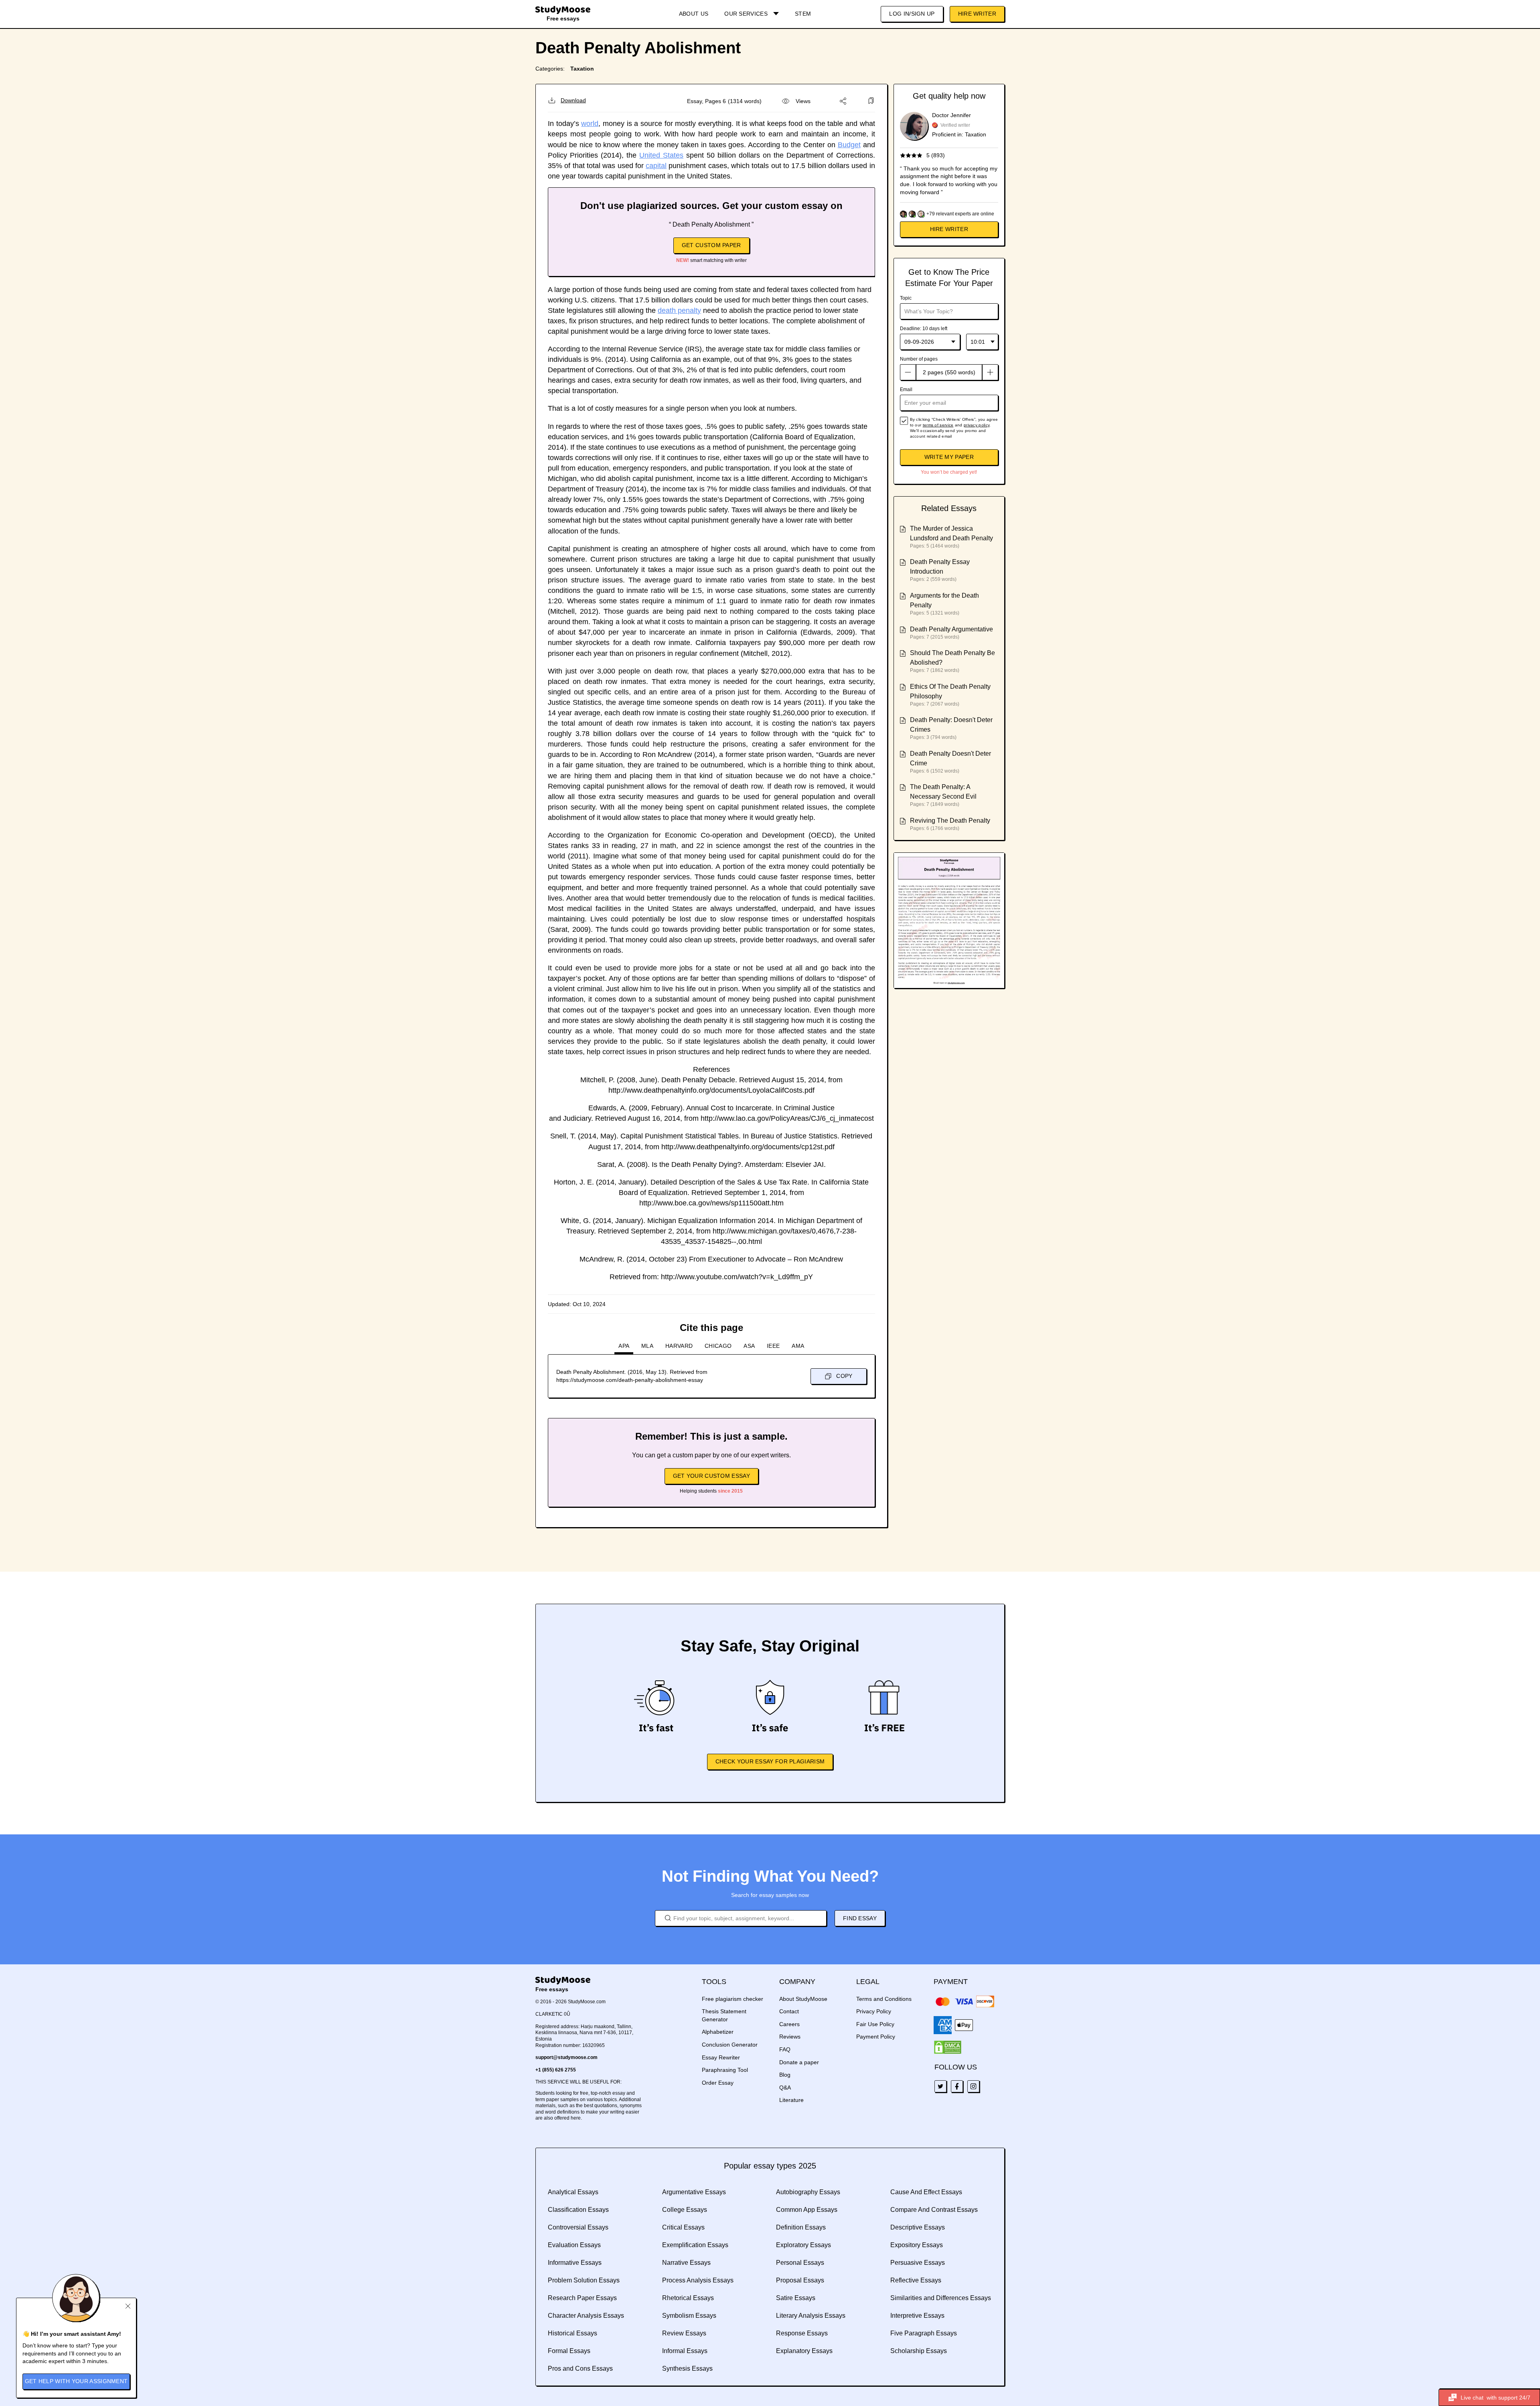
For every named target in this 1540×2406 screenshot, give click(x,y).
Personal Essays (800, 2263)
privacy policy (977, 425)
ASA (749, 1346)
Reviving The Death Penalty (950, 821)
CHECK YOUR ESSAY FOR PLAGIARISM (770, 1761)
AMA (798, 1346)
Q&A (785, 2087)
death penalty (679, 310)
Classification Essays (578, 2210)
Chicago (718, 1346)
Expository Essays (917, 2245)
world (590, 124)
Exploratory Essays (803, 2245)
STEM (803, 14)
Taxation (582, 69)
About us (694, 14)
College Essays (685, 2210)
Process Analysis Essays (698, 2280)
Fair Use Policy (875, 2024)
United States (661, 155)
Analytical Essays (573, 2192)
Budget (849, 145)
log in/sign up (912, 14)
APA (624, 1346)
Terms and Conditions (884, 1999)
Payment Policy (876, 2037)
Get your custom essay (711, 1476)
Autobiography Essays (808, 2192)
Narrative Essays (686, 2263)
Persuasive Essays (918, 2263)
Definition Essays (801, 2227)
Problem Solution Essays (584, 2280)
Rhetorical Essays (688, 2298)
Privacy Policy (874, 2011)
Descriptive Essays (918, 2227)
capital (656, 166)
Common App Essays (807, 2210)
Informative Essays (575, 2263)
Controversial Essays (578, 2227)
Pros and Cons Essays (580, 2368)
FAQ (785, 2049)
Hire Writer (977, 14)
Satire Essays (796, 2298)
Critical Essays (683, 2227)
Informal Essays (685, 2351)
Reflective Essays (916, 2280)
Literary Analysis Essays (811, 2316)
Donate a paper (799, 2062)
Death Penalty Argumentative (951, 629)
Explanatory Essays (804, 2351)
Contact (789, 2011)
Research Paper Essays (582, 2298)
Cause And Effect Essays (926, 2192)
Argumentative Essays (694, 2192)
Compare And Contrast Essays (934, 2210)
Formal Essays (569, 2351)
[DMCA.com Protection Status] (948, 2047)
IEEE (773, 1346)
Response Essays (802, 2333)
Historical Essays (572, 2333)
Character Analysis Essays (586, 2316)
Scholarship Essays (919, 2351)
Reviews (790, 2037)
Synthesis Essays (687, 2368)
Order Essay (718, 2083)
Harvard (679, 1346)
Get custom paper (711, 245)
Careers (789, 2024)
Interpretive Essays (917, 2316)
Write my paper (949, 457)
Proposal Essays (800, 2280)
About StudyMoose (803, 1999)
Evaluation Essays (574, 2245)
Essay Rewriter (721, 2057)
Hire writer (949, 229)
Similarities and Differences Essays (941, 2298)
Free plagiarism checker (733, 1999)
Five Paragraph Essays (924, 2333)
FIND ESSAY (860, 1918)
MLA (647, 1346)
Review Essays (684, 2333)
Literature (791, 2100)
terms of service (938, 425)
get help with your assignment (76, 2381)
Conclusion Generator (730, 2045)
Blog (785, 2075)
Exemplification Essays (695, 2245)
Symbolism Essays (689, 2316)
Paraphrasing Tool (725, 2070)
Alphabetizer (718, 2032)
